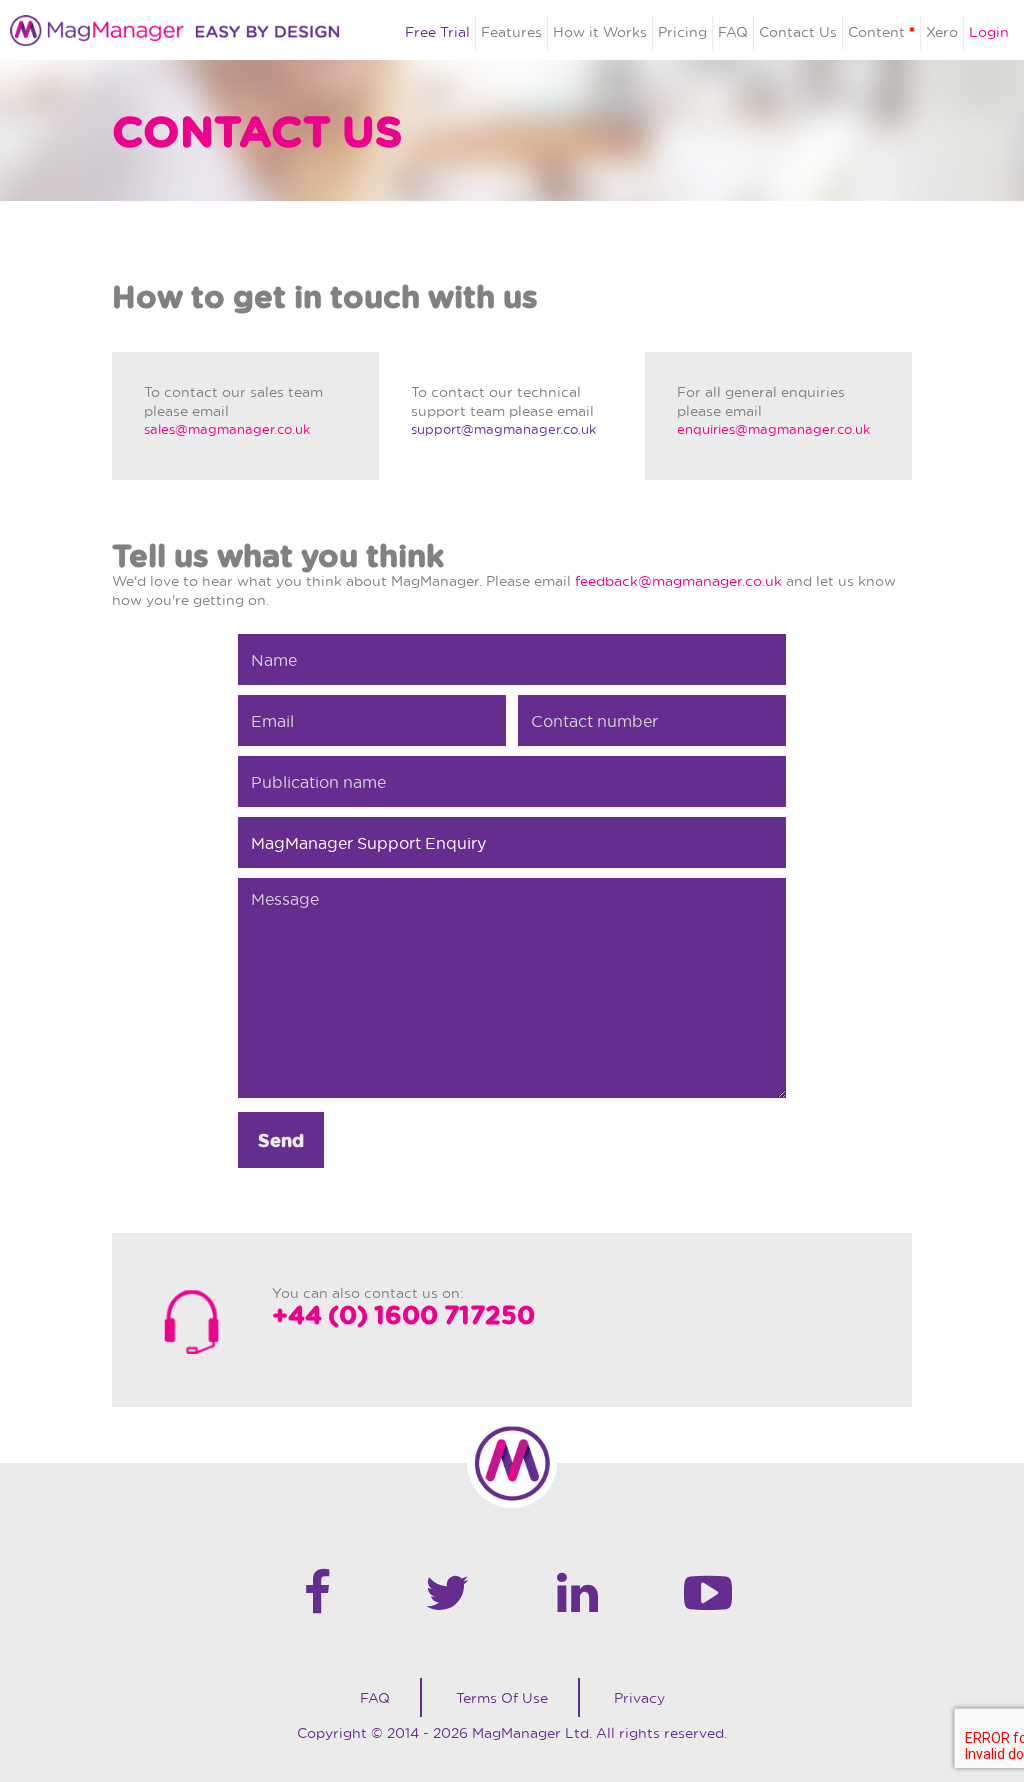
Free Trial (437, 31)
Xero (942, 31)
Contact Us (798, 31)
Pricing (682, 31)
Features (511, 31)
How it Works (600, 31)
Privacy (639, 1697)
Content (881, 31)
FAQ (733, 31)
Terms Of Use (502, 1697)
